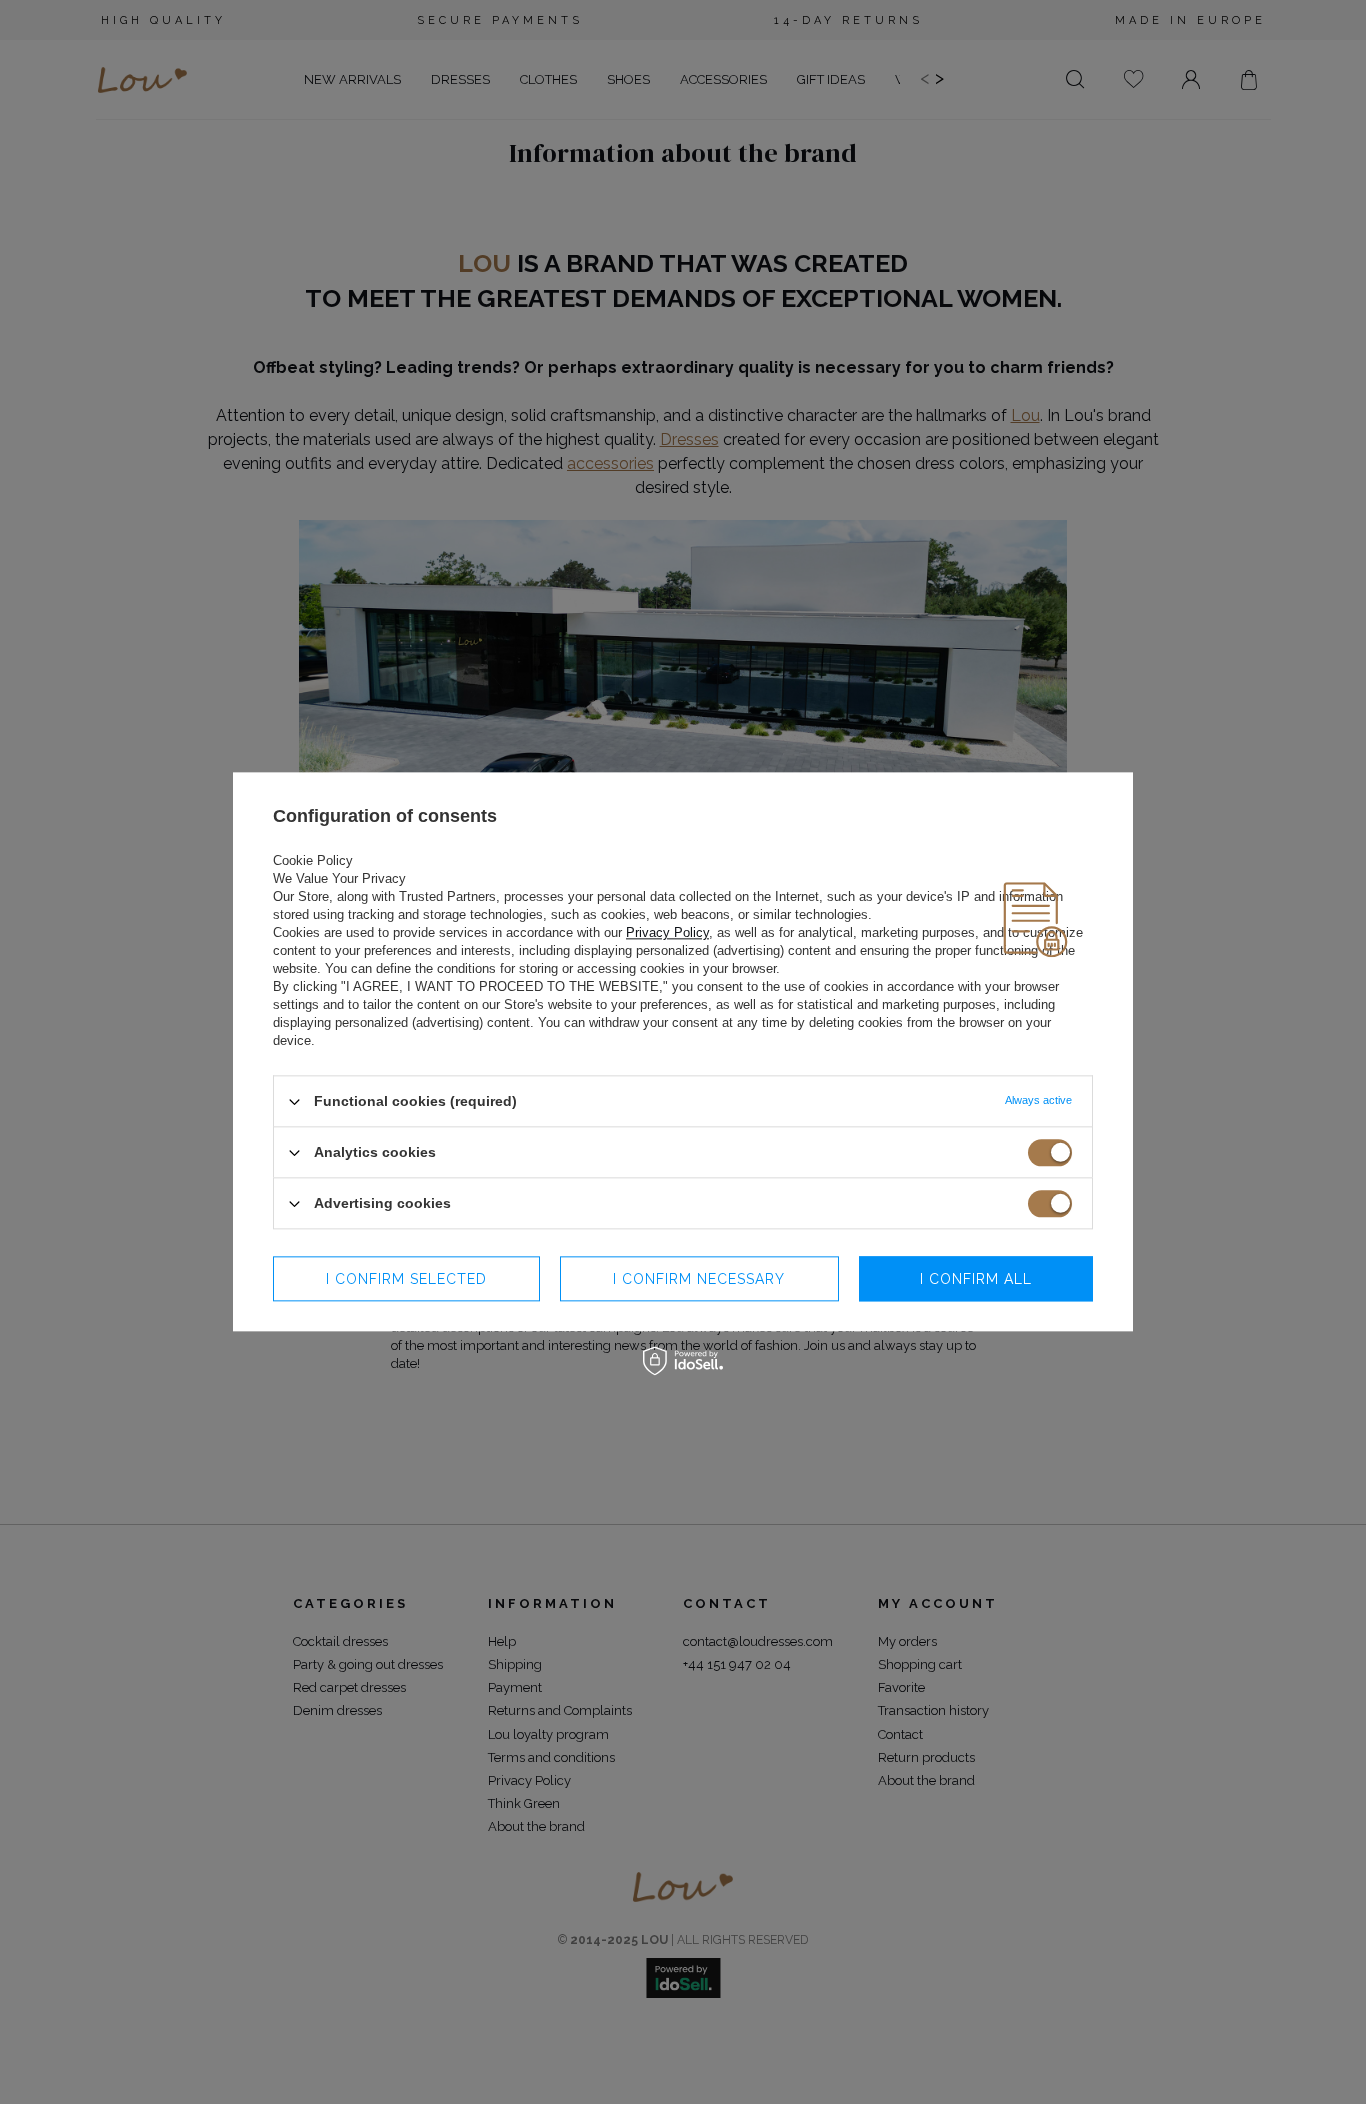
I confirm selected (406, 1279)
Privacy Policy (667, 932)
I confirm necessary (699, 1279)
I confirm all (976, 1279)
